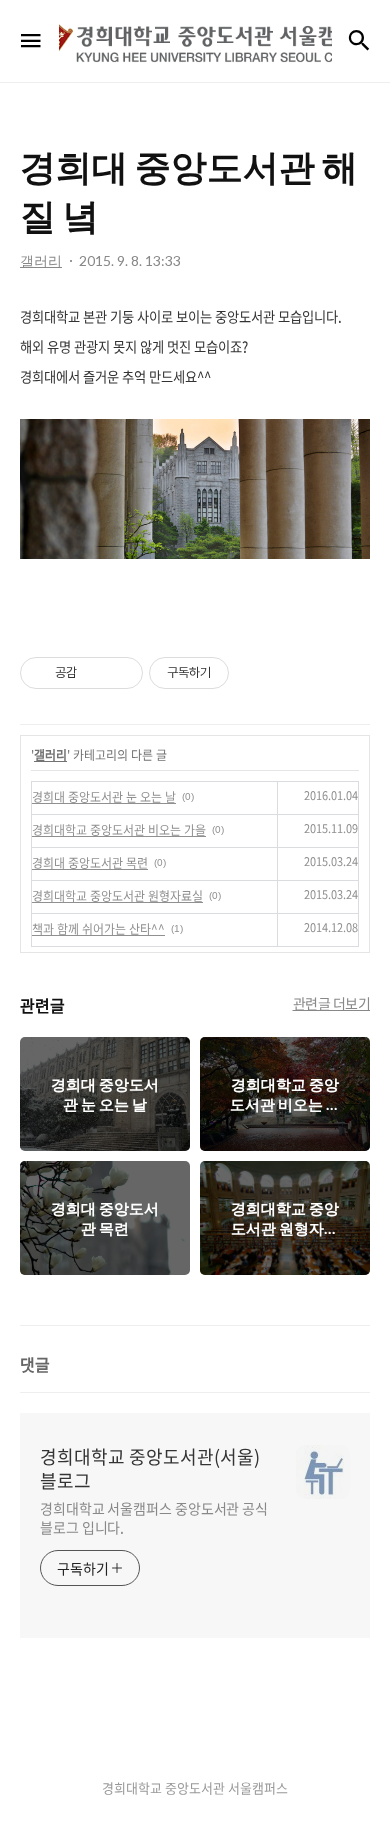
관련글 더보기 (332, 1003)
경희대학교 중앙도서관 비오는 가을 (119, 830)
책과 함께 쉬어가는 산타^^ (98, 929)
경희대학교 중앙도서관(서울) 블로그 (150, 1469)
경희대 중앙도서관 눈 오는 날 (104, 797)
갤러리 (50, 755)
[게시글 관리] (120, 673)
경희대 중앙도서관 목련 (90, 863)
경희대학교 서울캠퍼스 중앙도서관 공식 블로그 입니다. (154, 1517)
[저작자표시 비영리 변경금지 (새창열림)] (256, 673)
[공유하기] (95, 673)
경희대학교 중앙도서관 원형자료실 (117, 896)
